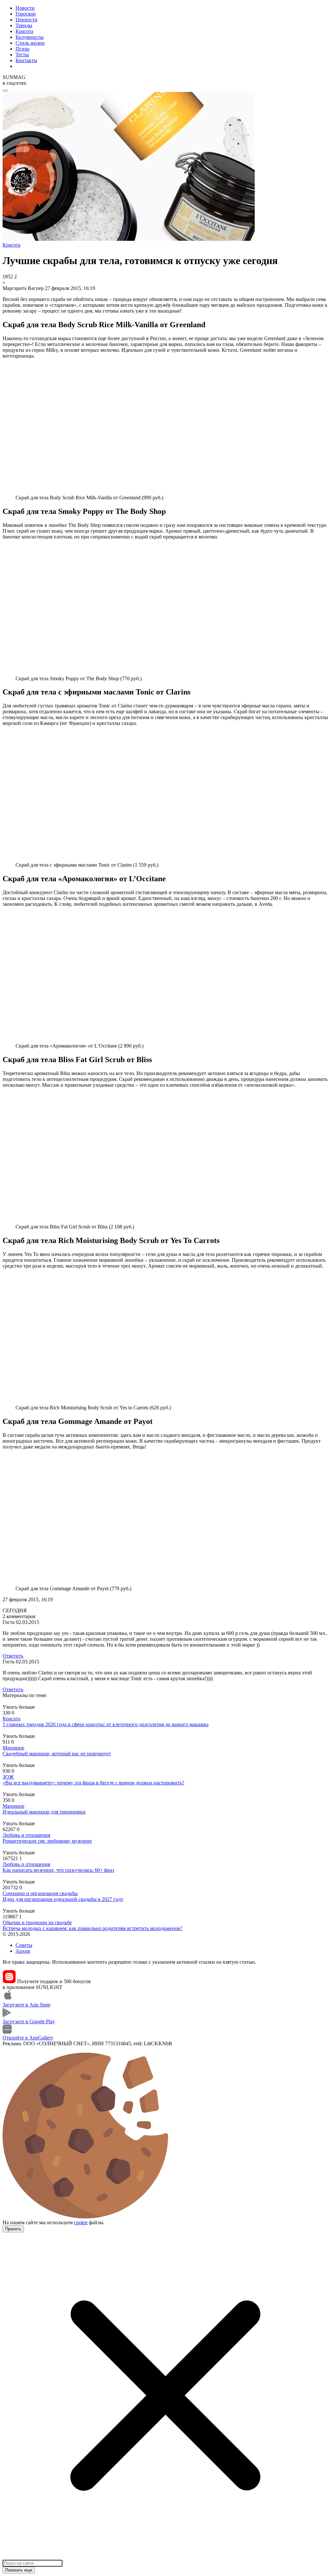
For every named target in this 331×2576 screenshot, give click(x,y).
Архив (23, 1951)
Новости (25, 8)
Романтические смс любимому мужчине (47, 1841)
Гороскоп (26, 14)
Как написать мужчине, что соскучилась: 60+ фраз (58, 1870)
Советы (24, 1945)
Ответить (13, 1656)
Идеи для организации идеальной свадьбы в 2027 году (63, 1899)
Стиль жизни (30, 43)
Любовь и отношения (26, 1835)
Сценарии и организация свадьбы (40, 1893)
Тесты (22, 55)
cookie (81, 2222)
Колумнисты (30, 37)
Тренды (24, 25)
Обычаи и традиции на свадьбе (37, 1922)
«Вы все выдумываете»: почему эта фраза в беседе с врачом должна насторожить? (93, 1783)
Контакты (26, 60)
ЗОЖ (8, 1777)
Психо (22, 49)
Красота (24, 31)
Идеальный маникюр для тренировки (44, 1812)
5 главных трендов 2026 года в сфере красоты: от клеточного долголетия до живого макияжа (106, 1724)
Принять (13, 2229)
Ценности (27, 20)
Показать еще (19, 2570)
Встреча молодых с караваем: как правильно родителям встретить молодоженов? (92, 1928)
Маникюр (13, 1748)
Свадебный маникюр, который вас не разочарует (57, 1754)
